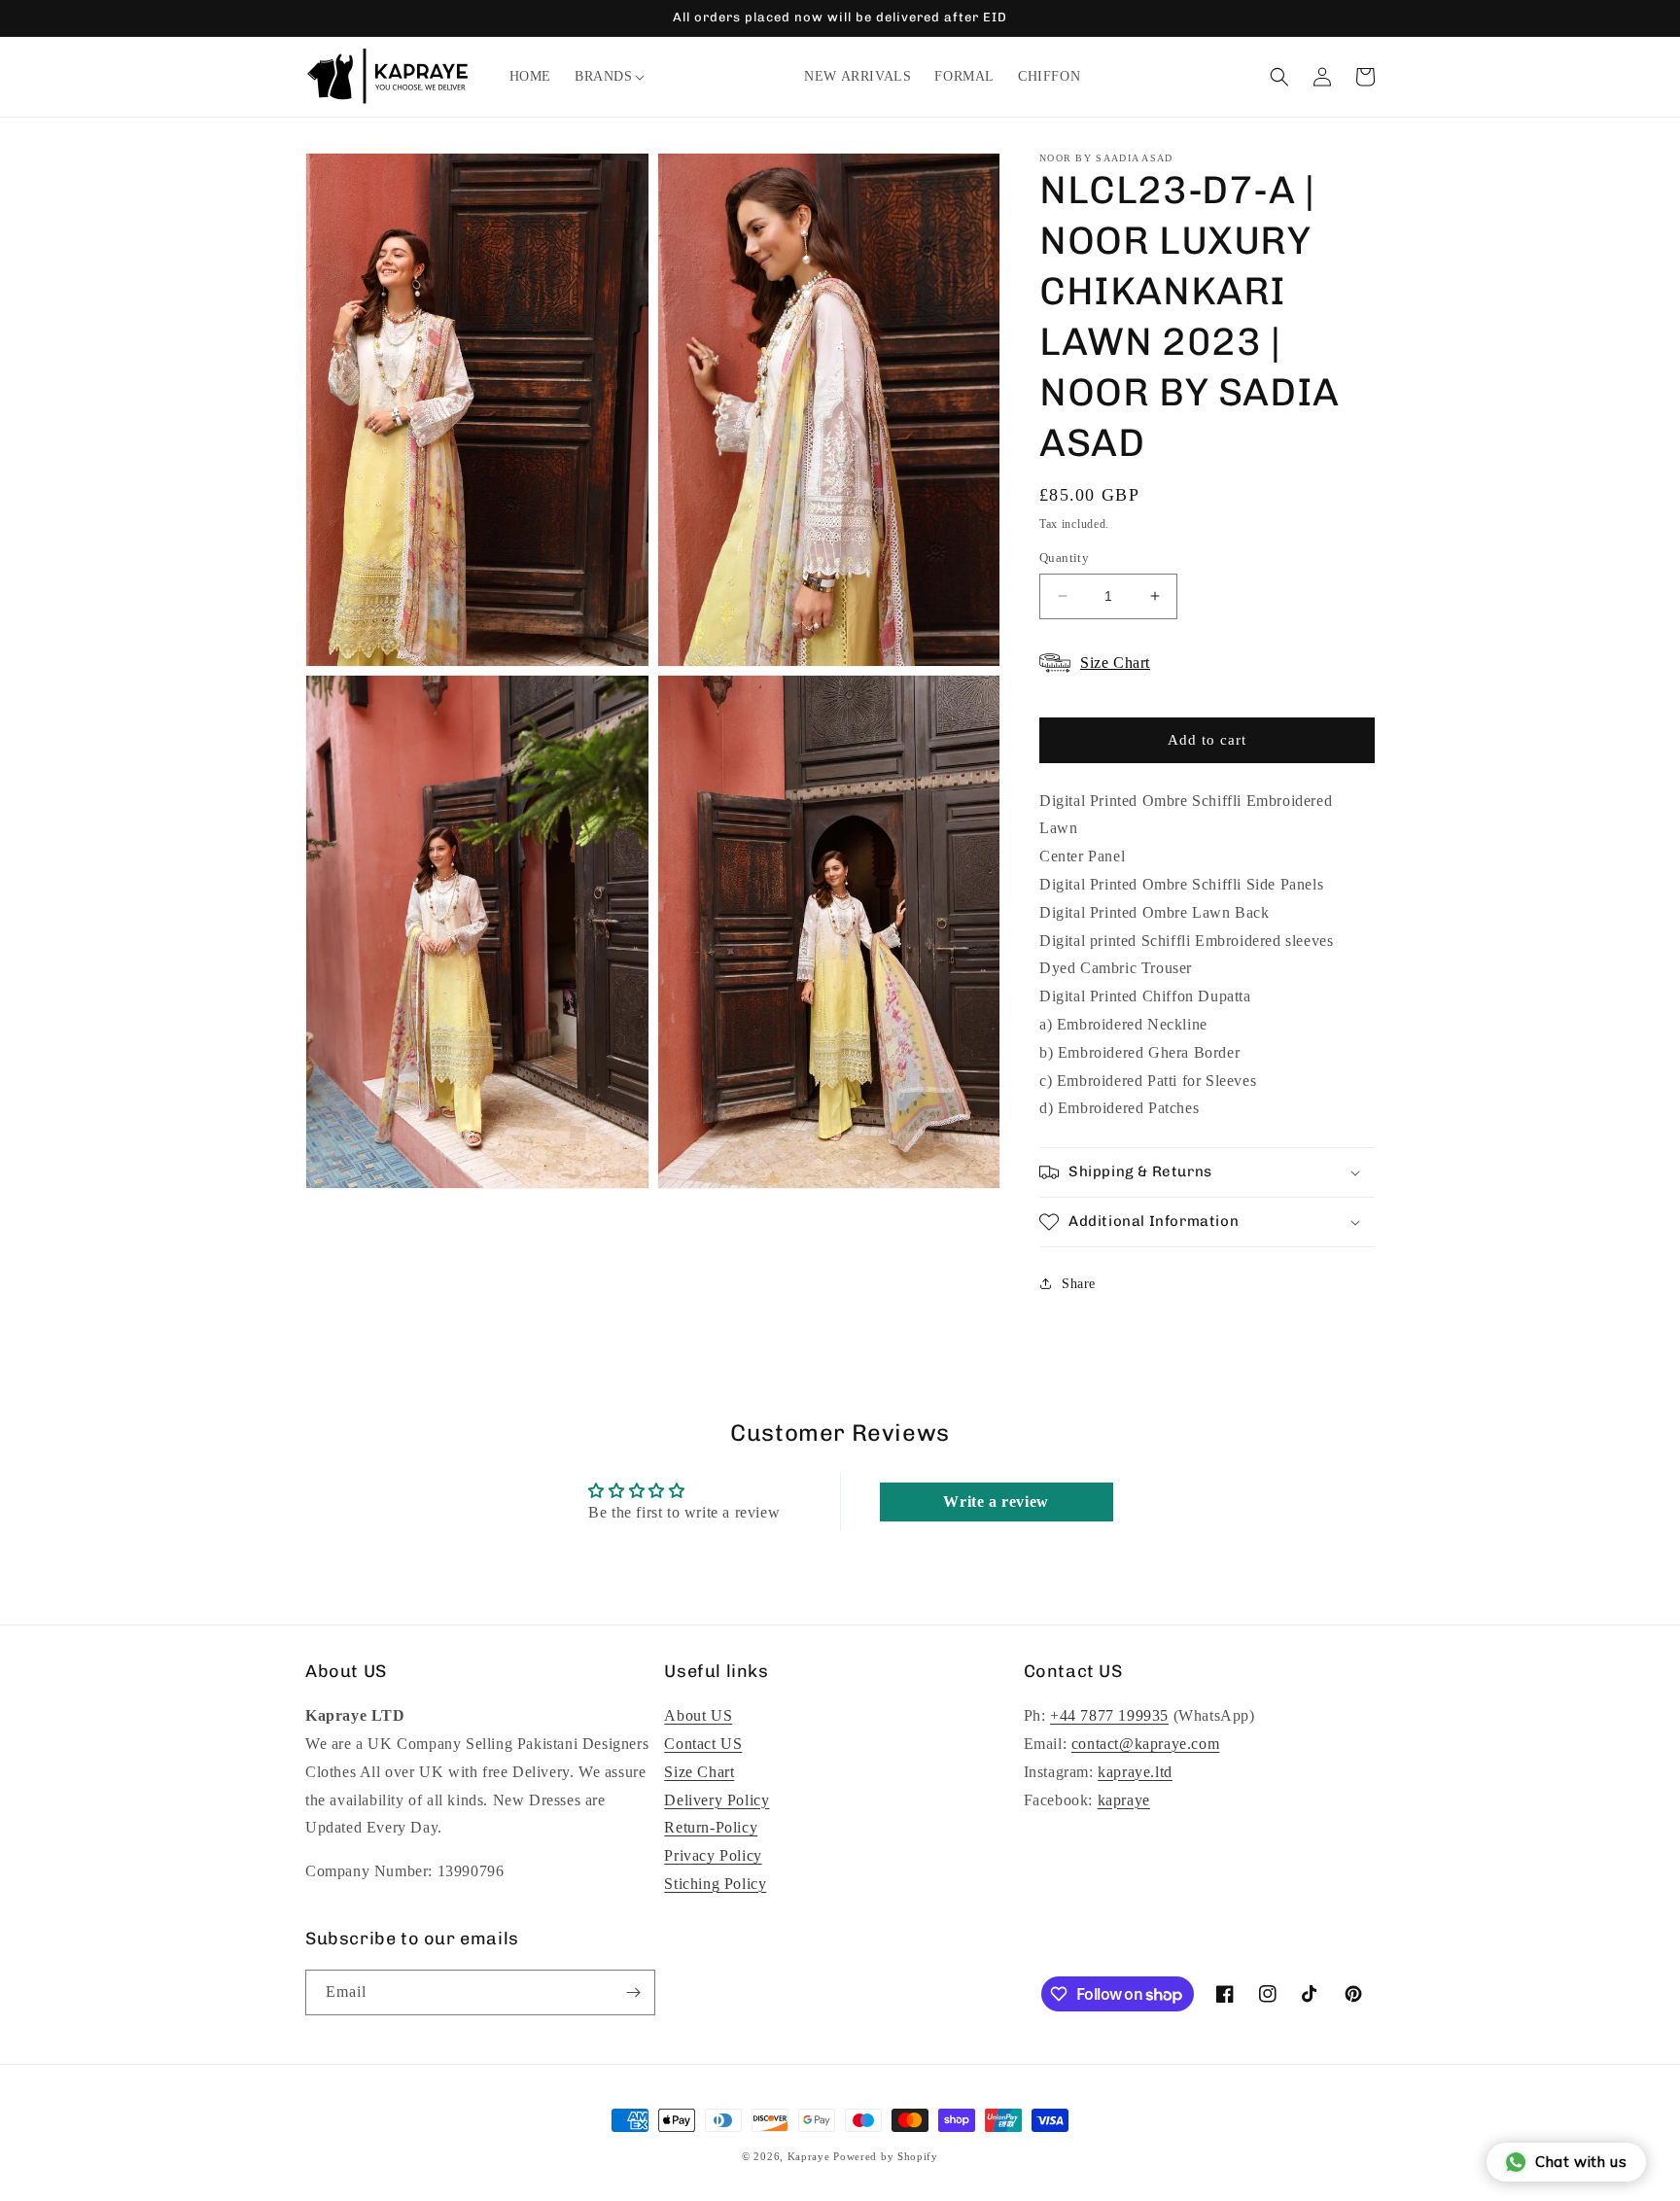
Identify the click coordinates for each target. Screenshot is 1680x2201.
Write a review (996, 1502)
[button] (604, 77)
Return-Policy (711, 1827)
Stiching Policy (715, 1884)
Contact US (703, 1744)
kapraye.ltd (1135, 1772)
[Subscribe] (633, 1992)
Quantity (1064, 558)
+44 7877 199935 (1109, 1715)
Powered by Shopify (886, 2156)
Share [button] (1079, 1284)
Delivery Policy (717, 1800)
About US (698, 1715)
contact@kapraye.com (1145, 1744)
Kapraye (809, 2156)
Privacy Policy (713, 1855)
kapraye (1124, 1800)
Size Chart (699, 1772)
